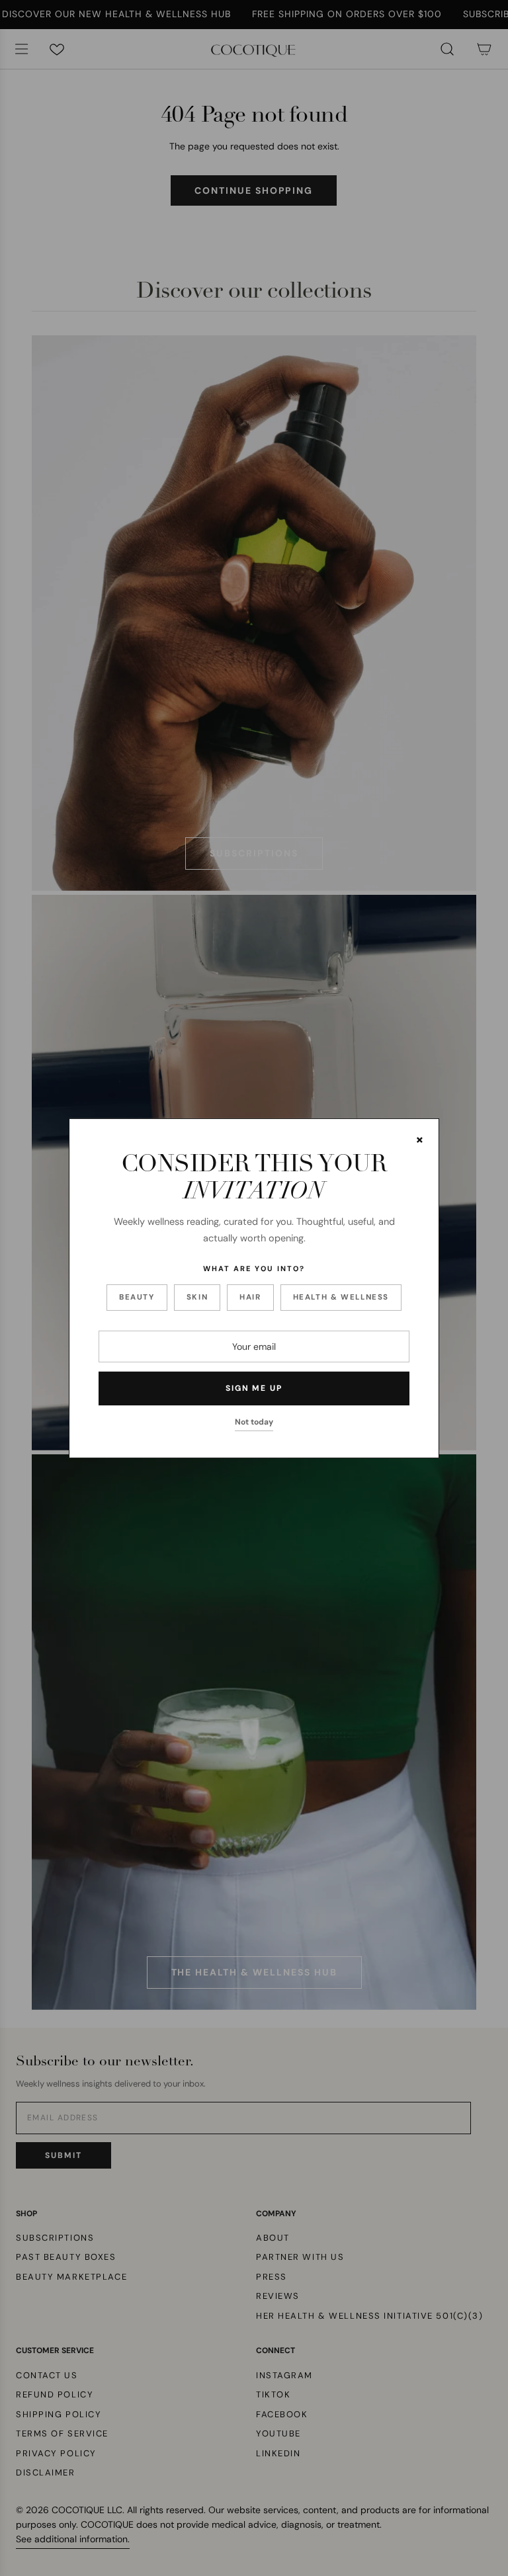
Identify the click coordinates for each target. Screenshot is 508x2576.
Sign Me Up (254, 1388)
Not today (254, 1422)
